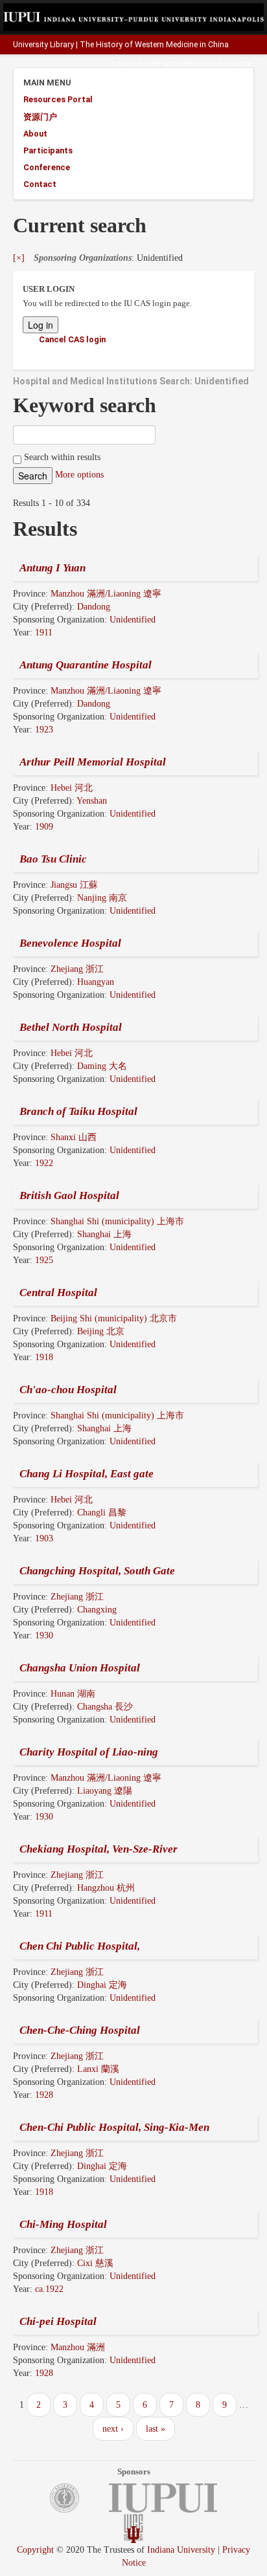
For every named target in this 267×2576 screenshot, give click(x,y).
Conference (47, 167)
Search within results (61, 457)
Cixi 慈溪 (95, 2263)
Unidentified (133, 620)
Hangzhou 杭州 (106, 1888)
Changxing (97, 1610)
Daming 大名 (102, 1066)
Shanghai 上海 (104, 1234)
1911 (44, 633)
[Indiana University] (133, 2534)
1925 (44, 1260)
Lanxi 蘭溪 (98, 2069)
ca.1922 (49, 2289)
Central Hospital (58, 1293)
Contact (40, 184)
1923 (44, 730)
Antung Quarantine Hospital (86, 665)
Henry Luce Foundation (217, 64)
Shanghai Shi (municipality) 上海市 (117, 1221)
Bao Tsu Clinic (53, 859)
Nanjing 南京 (102, 898)
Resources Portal (58, 99)
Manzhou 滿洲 (78, 2347)
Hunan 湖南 (73, 1694)
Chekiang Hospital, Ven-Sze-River (99, 1849)
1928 (44, 2095)
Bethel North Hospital (71, 1027)
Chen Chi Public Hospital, (80, 1946)
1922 (44, 1163)
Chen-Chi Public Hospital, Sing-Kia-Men (114, 2127)
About (35, 134)
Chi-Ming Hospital (63, 2224)
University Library (43, 45)
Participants (48, 150)
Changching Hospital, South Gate (97, 1571)
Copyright (35, 2550)
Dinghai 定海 (102, 1985)
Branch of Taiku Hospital (78, 1111)
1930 (44, 1635)
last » (156, 2429)
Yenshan (92, 801)
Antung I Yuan (52, 568)
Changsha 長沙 (105, 1707)
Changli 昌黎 (102, 1513)
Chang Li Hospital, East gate (87, 1474)
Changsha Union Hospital (80, 1668)
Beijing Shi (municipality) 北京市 (114, 1318)
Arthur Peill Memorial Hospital (93, 762)
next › (113, 2429)
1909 (44, 827)
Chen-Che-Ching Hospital (80, 2030)
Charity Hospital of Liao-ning (89, 1752)
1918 (44, 1357)
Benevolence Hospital (70, 943)
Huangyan (96, 982)
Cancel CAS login (72, 339)
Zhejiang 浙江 (77, 969)
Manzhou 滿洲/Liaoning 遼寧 (106, 594)
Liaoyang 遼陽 (105, 1791)
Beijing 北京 (101, 1331)
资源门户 (40, 117)
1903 (44, 1538)
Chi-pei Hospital (58, 2321)
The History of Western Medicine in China (154, 45)
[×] (19, 258)
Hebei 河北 (72, 788)
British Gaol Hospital (69, 1195)
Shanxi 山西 (74, 1137)
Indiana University (181, 2550)
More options (79, 475)
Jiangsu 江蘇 (74, 885)
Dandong (94, 607)
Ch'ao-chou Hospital (68, 1390)
